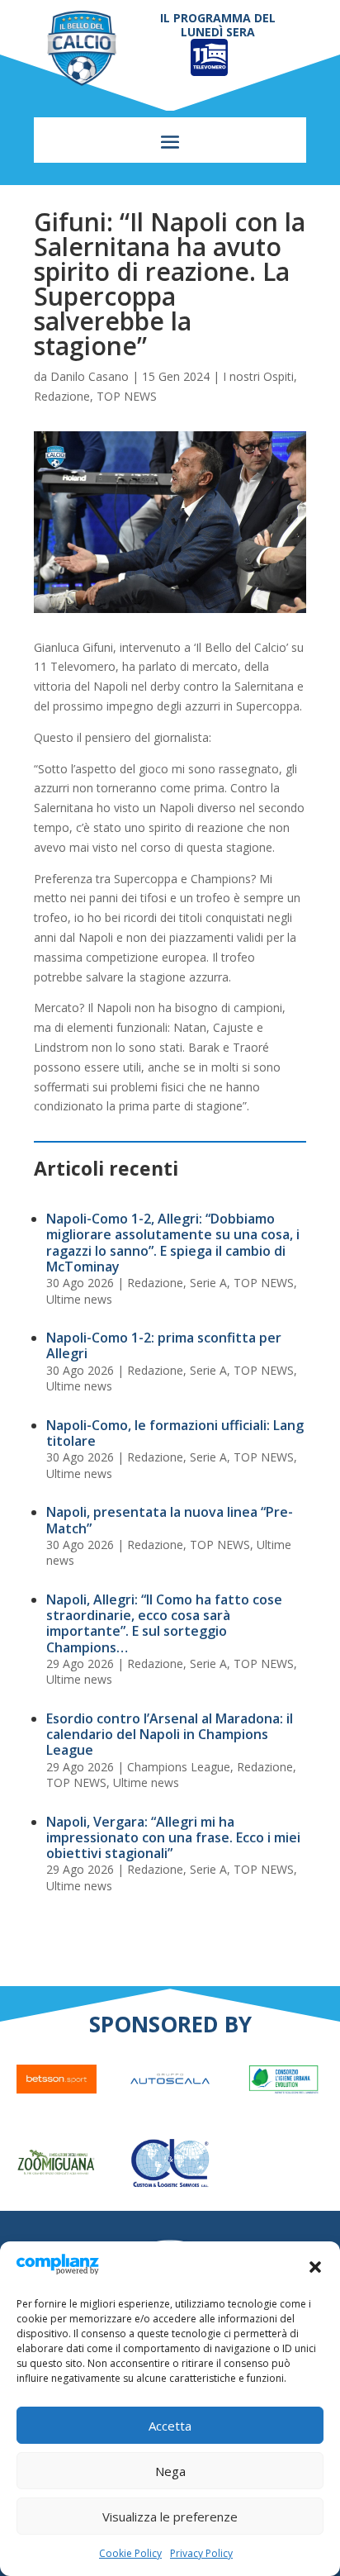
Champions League (179, 1767)
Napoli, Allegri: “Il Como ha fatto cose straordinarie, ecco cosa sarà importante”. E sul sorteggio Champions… (164, 1623)
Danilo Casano (90, 376)
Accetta (170, 2426)
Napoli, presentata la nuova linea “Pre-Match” (170, 1520)
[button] (315, 2267)
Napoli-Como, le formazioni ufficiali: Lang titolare (175, 1433)
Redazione (62, 396)
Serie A (208, 1283)
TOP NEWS (127, 396)
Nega (170, 2471)
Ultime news (79, 1299)
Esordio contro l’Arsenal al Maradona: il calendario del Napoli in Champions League (170, 1734)
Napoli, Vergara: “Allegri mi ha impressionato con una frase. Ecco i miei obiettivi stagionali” (173, 1837)
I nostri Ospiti (258, 376)
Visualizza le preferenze (170, 2517)
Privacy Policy (201, 2553)
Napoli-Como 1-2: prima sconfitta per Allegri (164, 1345)
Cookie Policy (130, 2553)
